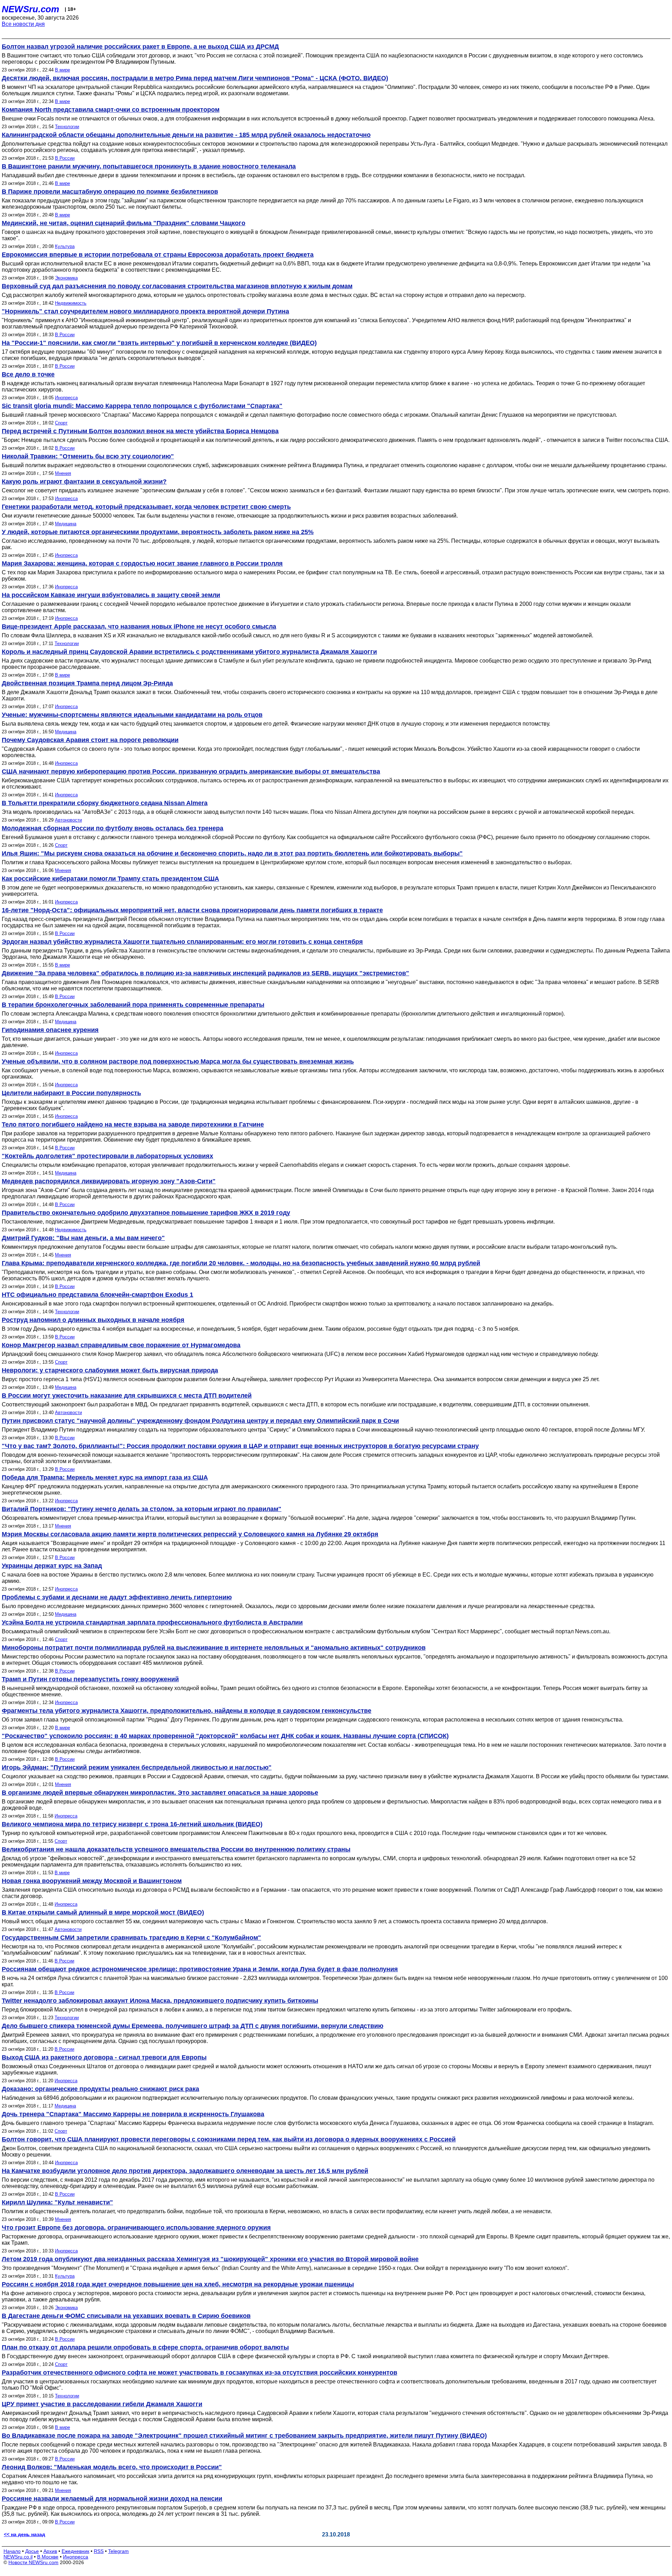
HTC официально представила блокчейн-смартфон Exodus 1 (97, 1295)
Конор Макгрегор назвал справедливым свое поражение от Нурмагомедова (121, 1345)
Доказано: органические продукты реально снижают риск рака (100, 2089)
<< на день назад (24, 2534)
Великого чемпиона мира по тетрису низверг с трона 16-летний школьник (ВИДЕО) (132, 1824)
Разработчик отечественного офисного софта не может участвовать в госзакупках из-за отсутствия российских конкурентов (199, 2373)
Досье (32, 2551)
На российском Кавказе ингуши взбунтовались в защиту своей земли (111, 595)
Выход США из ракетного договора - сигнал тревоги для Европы (104, 2057)
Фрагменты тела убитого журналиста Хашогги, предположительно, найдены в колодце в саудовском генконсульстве (187, 1711)
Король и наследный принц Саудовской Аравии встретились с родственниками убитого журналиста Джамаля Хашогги (189, 652)
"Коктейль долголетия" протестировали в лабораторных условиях (107, 1156)
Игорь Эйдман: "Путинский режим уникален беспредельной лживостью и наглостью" (137, 1767)
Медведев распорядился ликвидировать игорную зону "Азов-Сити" (109, 1181)
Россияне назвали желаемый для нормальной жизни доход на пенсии (112, 2499)
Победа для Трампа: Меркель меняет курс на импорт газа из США (105, 1477)
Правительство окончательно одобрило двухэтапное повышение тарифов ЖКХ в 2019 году (146, 1213)
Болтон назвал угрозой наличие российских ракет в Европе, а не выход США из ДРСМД (140, 47)
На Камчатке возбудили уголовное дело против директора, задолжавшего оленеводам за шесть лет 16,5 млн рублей (185, 2171)
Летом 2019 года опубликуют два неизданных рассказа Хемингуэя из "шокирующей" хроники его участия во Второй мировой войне (210, 2259)
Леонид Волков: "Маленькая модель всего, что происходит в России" (112, 2467)
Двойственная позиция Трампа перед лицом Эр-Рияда (87, 683)
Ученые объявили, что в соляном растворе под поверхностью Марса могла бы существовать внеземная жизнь (178, 1061)
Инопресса (66, 398)
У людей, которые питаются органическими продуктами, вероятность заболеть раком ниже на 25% (158, 532)
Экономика (66, 278)
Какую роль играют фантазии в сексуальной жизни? (84, 482)
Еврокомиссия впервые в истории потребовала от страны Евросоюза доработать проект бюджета (158, 255)
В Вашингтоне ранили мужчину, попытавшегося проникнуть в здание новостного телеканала (149, 166)
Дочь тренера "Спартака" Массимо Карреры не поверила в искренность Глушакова (133, 2114)
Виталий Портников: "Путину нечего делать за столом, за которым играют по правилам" (142, 1509)
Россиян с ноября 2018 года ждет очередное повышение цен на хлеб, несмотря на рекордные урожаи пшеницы (178, 2284)
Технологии (67, 127)
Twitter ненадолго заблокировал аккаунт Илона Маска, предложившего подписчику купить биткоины (160, 2001)
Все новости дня (23, 24)
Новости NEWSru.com (33, 2562)
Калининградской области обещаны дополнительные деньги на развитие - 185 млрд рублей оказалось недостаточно (186, 135)
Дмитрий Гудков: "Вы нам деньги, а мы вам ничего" (83, 1238)
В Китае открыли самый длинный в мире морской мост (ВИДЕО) (103, 1912)
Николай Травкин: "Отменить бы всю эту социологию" (88, 456)
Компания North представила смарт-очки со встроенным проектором (111, 110)
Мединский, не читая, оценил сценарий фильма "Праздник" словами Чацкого (124, 223)
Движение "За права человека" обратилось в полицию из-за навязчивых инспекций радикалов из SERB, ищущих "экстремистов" (205, 973)
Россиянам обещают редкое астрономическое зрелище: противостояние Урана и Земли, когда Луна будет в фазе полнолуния (200, 1969)
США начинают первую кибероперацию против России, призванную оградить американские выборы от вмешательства (191, 771)
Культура (65, 246)
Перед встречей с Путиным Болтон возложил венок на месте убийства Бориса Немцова (140, 431)
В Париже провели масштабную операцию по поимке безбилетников (110, 192)
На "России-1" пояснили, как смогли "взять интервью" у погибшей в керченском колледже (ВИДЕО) (159, 343)
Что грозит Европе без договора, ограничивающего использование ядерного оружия (136, 2228)
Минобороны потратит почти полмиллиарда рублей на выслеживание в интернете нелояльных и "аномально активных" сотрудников (214, 1648)
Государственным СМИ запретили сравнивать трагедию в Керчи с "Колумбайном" (131, 1938)
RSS (99, 2551)
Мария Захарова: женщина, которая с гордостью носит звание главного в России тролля (142, 563)
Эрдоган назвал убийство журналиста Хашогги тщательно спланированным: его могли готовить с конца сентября (182, 942)
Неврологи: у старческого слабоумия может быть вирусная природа (110, 1370)
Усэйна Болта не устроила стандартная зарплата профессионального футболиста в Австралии (152, 1622)
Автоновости (68, 820)
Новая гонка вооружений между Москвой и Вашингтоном (92, 1881)
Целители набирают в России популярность (71, 1093)
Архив (50, 2551)
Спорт (61, 423)
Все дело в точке (28, 374)
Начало (12, 2551)
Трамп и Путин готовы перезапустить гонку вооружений (90, 1679)
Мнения (63, 473)
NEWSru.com (30, 9)
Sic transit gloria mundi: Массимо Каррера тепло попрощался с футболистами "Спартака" (142, 406)
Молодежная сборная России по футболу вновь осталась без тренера (113, 828)
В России (65, 158)
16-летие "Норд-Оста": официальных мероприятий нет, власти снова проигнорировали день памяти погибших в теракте (192, 910)
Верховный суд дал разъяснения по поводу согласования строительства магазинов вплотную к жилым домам (177, 286)
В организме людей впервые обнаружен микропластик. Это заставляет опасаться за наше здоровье (160, 1793)
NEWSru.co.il (18, 2557)
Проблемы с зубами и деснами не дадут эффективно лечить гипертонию (117, 1597)
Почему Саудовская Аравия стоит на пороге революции (90, 740)
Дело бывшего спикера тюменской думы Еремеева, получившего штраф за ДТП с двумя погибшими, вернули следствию (192, 2026)
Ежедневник (75, 2551)
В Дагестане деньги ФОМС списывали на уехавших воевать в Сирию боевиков (126, 2316)
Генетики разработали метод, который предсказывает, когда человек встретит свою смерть (146, 507)
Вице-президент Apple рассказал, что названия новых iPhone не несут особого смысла (139, 626)
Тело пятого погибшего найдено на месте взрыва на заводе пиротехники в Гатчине (133, 1124)
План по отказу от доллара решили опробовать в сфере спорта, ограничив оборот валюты (145, 2347)
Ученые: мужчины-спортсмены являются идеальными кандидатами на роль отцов (132, 715)
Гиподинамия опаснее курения (50, 1030)
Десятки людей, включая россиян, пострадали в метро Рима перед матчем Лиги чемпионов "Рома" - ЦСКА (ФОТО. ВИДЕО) (195, 78)
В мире (62, 70)
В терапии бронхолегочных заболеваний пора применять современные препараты (133, 1005)
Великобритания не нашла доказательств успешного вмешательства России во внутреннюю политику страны (176, 1849)
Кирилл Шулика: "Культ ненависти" (57, 2202)
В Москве (48, 2557)
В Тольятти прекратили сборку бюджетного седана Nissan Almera (105, 803)
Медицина (66, 524)
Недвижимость (71, 303)
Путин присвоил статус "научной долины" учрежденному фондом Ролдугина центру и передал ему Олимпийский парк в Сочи (200, 1421)
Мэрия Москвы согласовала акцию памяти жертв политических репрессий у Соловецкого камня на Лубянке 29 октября (190, 1534)
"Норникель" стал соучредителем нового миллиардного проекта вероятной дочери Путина (145, 311)
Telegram (118, 2551)
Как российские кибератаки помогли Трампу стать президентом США (110, 879)
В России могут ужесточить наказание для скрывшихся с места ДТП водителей (127, 1396)
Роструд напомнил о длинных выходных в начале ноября (93, 1320)
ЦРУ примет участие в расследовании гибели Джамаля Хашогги (102, 2404)
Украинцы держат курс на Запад (52, 1566)
